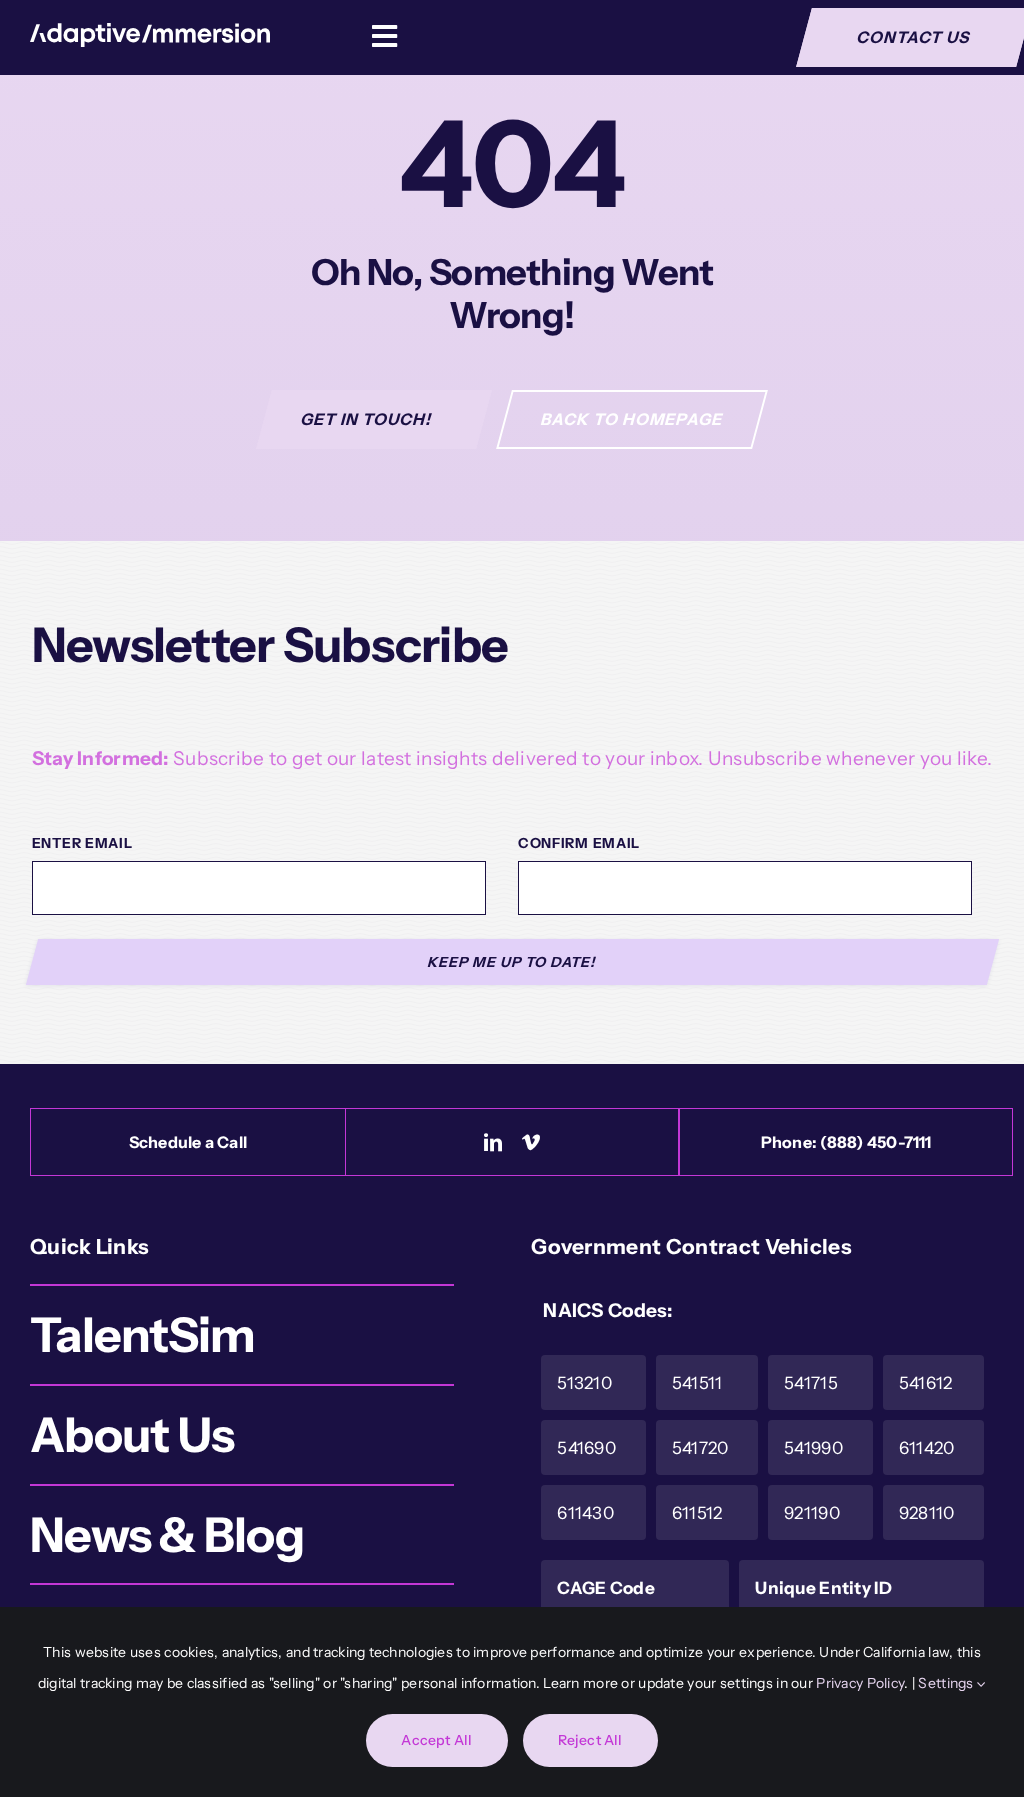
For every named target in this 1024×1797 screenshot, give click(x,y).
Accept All (436, 1740)
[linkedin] (493, 1142)
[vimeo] (531, 1142)
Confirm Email (579, 843)
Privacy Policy (860, 1683)
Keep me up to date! (512, 962)
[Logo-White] (150, 32)
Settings (947, 1683)
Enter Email (82, 843)
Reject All (590, 1740)
